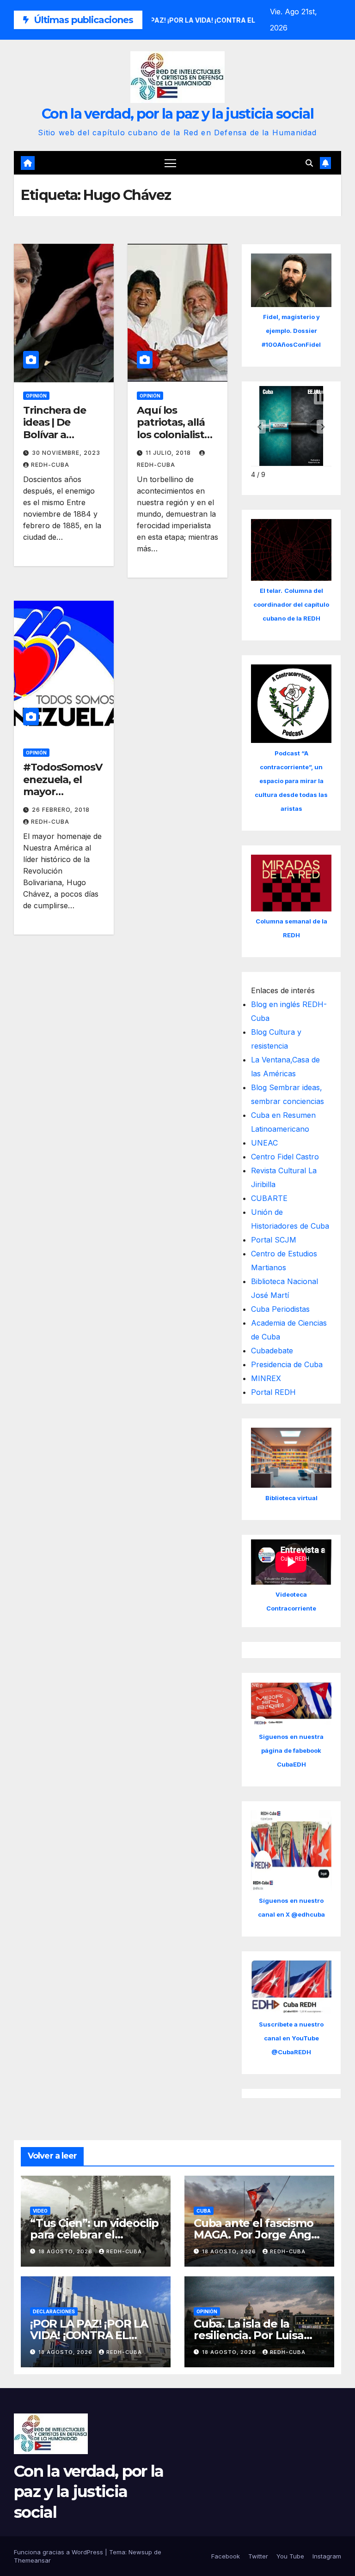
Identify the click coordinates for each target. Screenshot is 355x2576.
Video (40, 2211)
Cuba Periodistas (280, 1309)
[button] (309, 163)
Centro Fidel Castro (285, 1157)
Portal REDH (273, 1392)
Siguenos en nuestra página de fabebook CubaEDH (291, 1750)
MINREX (266, 1378)
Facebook (226, 2556)
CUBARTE (269, 1198)
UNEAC (264, 1143)
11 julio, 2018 (169, 453)
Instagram (327, 2556)
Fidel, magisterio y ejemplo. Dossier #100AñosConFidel (291, 331)
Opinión (36, 396)
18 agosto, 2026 (66, 2251)
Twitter (258, 2556)
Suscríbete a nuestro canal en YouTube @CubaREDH (291, 2038)
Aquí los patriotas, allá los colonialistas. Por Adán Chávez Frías (177, 435)
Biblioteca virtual (291, 1498)
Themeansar (32, 2560)
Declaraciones (54, 2311)
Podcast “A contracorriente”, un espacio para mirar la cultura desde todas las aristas (291, 781)
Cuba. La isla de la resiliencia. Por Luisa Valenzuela (249, 2335)
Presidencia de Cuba (287, 1364)
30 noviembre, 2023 (66, 453)
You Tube (290, 2556)
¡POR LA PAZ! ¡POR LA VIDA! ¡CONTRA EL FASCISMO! (89, 2335)
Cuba (204, 2211)
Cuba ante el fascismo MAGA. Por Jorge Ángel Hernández (257, 2235)
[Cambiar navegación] (170, 163)
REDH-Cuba (50, 465)
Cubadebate (272, 1351)
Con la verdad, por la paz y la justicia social (177, 114)
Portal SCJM (274, 1240)
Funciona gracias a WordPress (59, 2552)
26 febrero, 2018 (61, 810)
